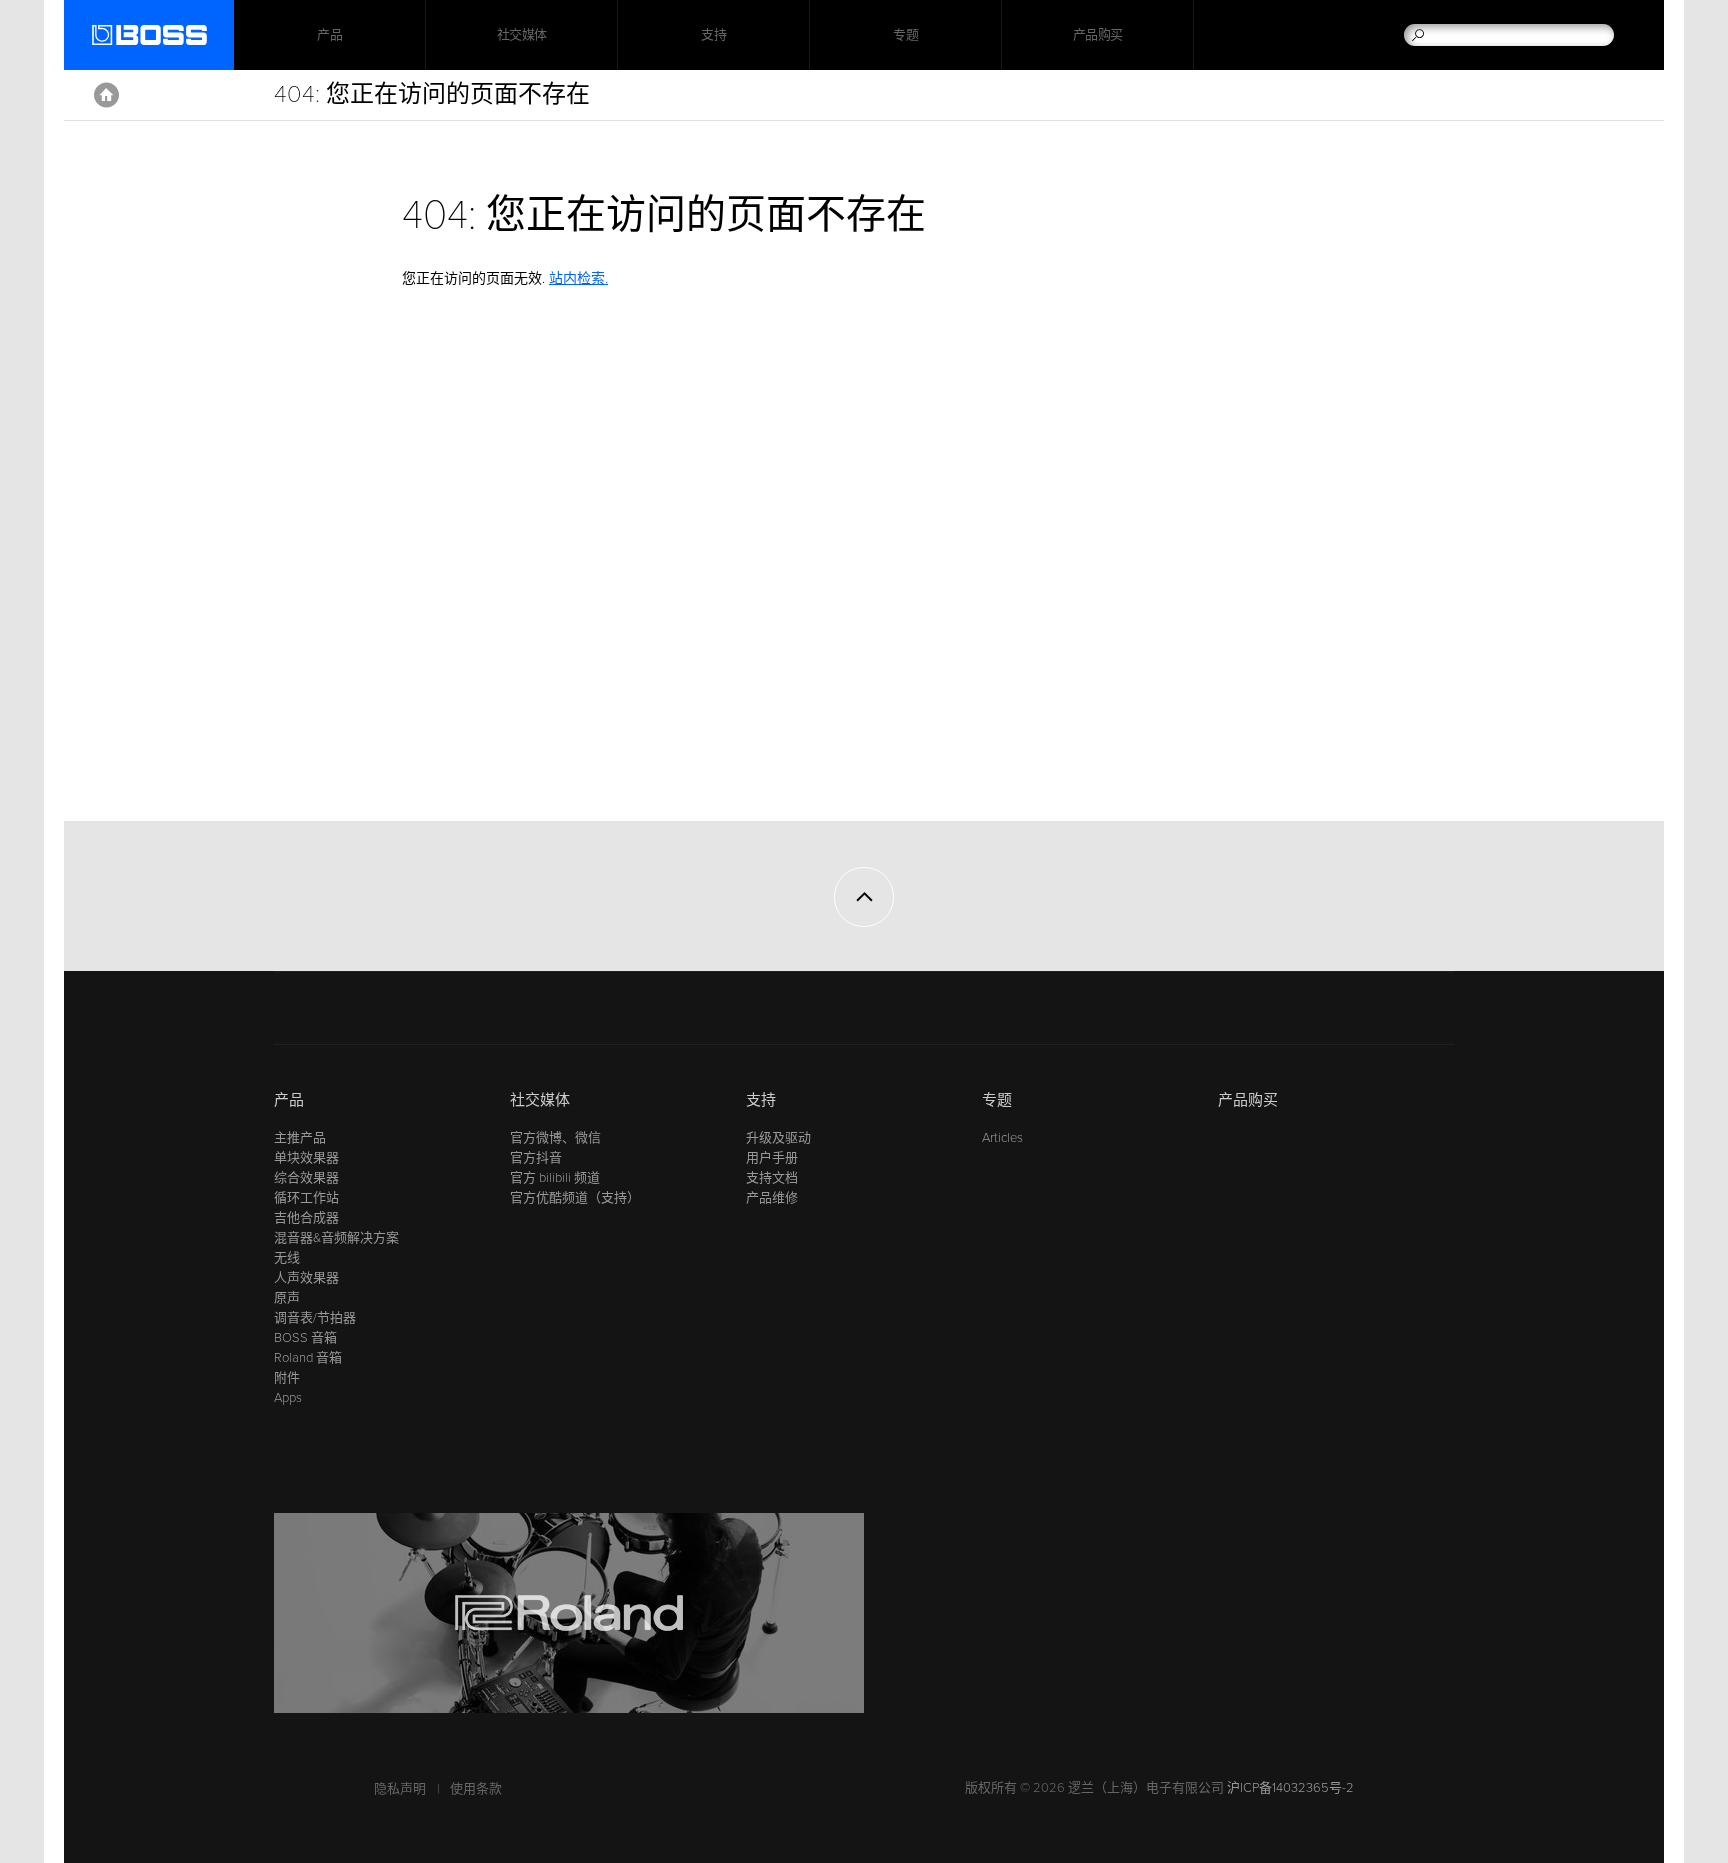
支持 (713, 35)
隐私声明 (400, 1789)
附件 (287, 1378)
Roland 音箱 (308, 1358)
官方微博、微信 (555, 1138)
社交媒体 (522, 35)
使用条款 (476, 1789)
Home (106, 95)
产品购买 (1098, 35)
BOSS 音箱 (305, 1338)
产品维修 (772, 1198)
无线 (287, 1258)
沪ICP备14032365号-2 (1290, 1788)
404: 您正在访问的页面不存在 (432, 94)
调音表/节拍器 (315, 1318)
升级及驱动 (778, 1138)
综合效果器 (306, 1178)
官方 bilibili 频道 (555, 1178)
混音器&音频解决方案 (336, 1238)
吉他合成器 (306, 1218)
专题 (905, 35)
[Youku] (324, 1014)
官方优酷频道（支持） (575, 1198)
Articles (1002, 1138)
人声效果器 (306, 1278)
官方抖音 (536, 1158)
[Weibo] (286, 1014)
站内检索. (578, 278)
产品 (289, 1100)
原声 (287, 1298)
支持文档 (772, 1178)
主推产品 (300, 1138)
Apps (288, 1398)
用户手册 (772, 1158)
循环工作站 (306, 1198)
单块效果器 (306, 1158)
